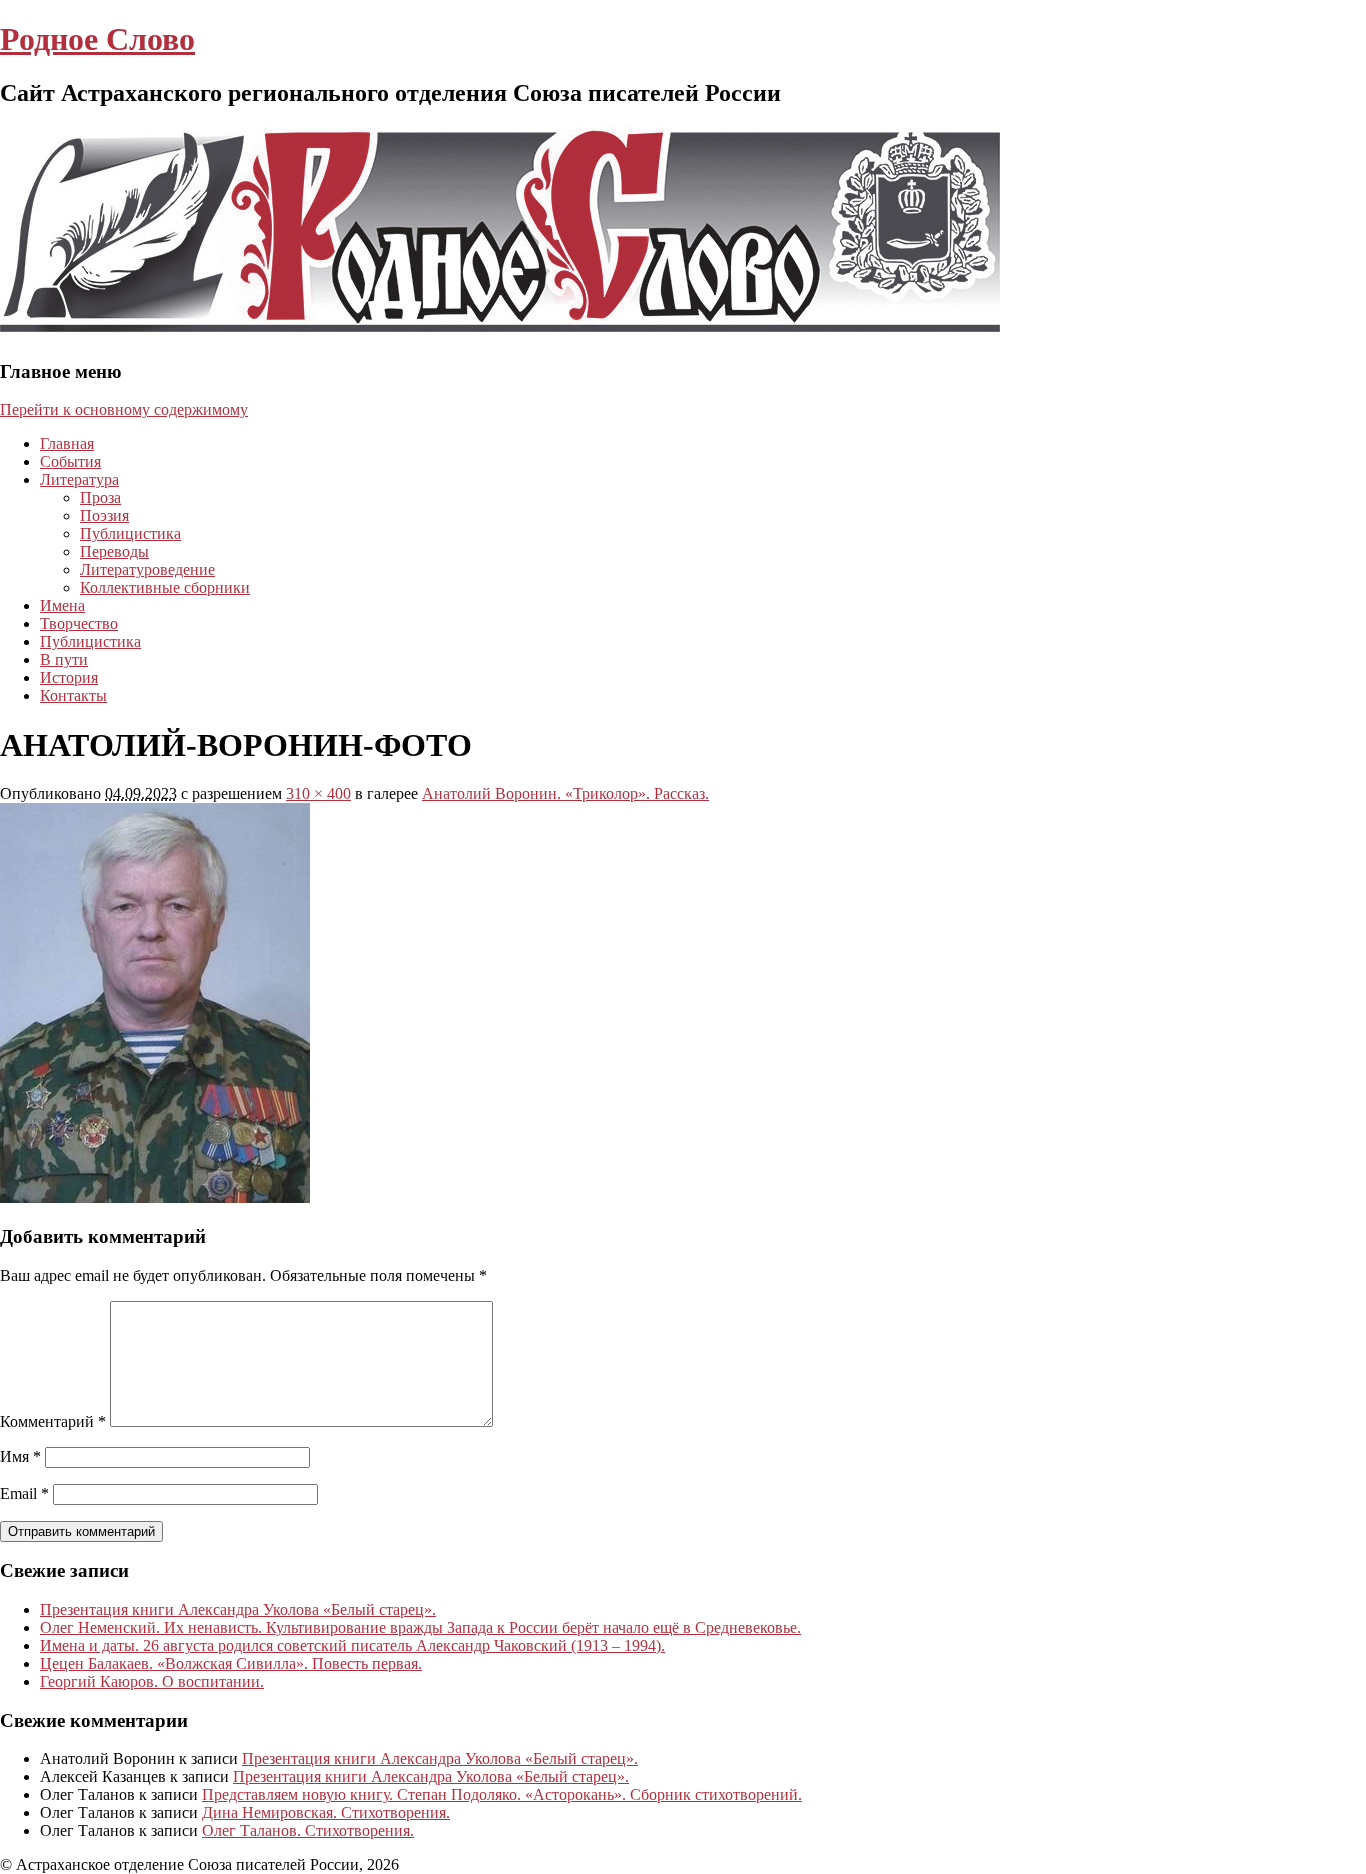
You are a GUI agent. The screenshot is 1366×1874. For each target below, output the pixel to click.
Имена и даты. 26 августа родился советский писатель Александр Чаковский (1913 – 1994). (352, 1645)
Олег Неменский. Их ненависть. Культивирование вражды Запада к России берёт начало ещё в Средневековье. (420, 1627)
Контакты (73, 695)
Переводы (114, 551)
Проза (100, 497)
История (69, 677)
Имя (20, 1456)
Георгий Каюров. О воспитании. (152, 1681)
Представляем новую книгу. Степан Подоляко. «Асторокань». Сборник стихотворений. (502, 1794)
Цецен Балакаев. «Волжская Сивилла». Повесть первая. (231, 1663)
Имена (62, 605)
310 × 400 (318, 793)
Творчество (79, 623)
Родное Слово (97, 39)
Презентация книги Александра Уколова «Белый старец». (238, 1609)
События (70, 461)
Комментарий (53, 1421)
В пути (64, 659)
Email (24, 1493)
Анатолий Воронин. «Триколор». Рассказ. (565, 793)
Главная (67, 443)
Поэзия (104, 515)
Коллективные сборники (165, 587)
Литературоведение (147, 569)
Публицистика (130, 533)
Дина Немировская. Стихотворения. (326, 1812)
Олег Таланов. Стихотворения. (308, 1830)
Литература (79, 479)
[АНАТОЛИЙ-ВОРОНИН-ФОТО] (155, 1197)
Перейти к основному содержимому (124, 409)
